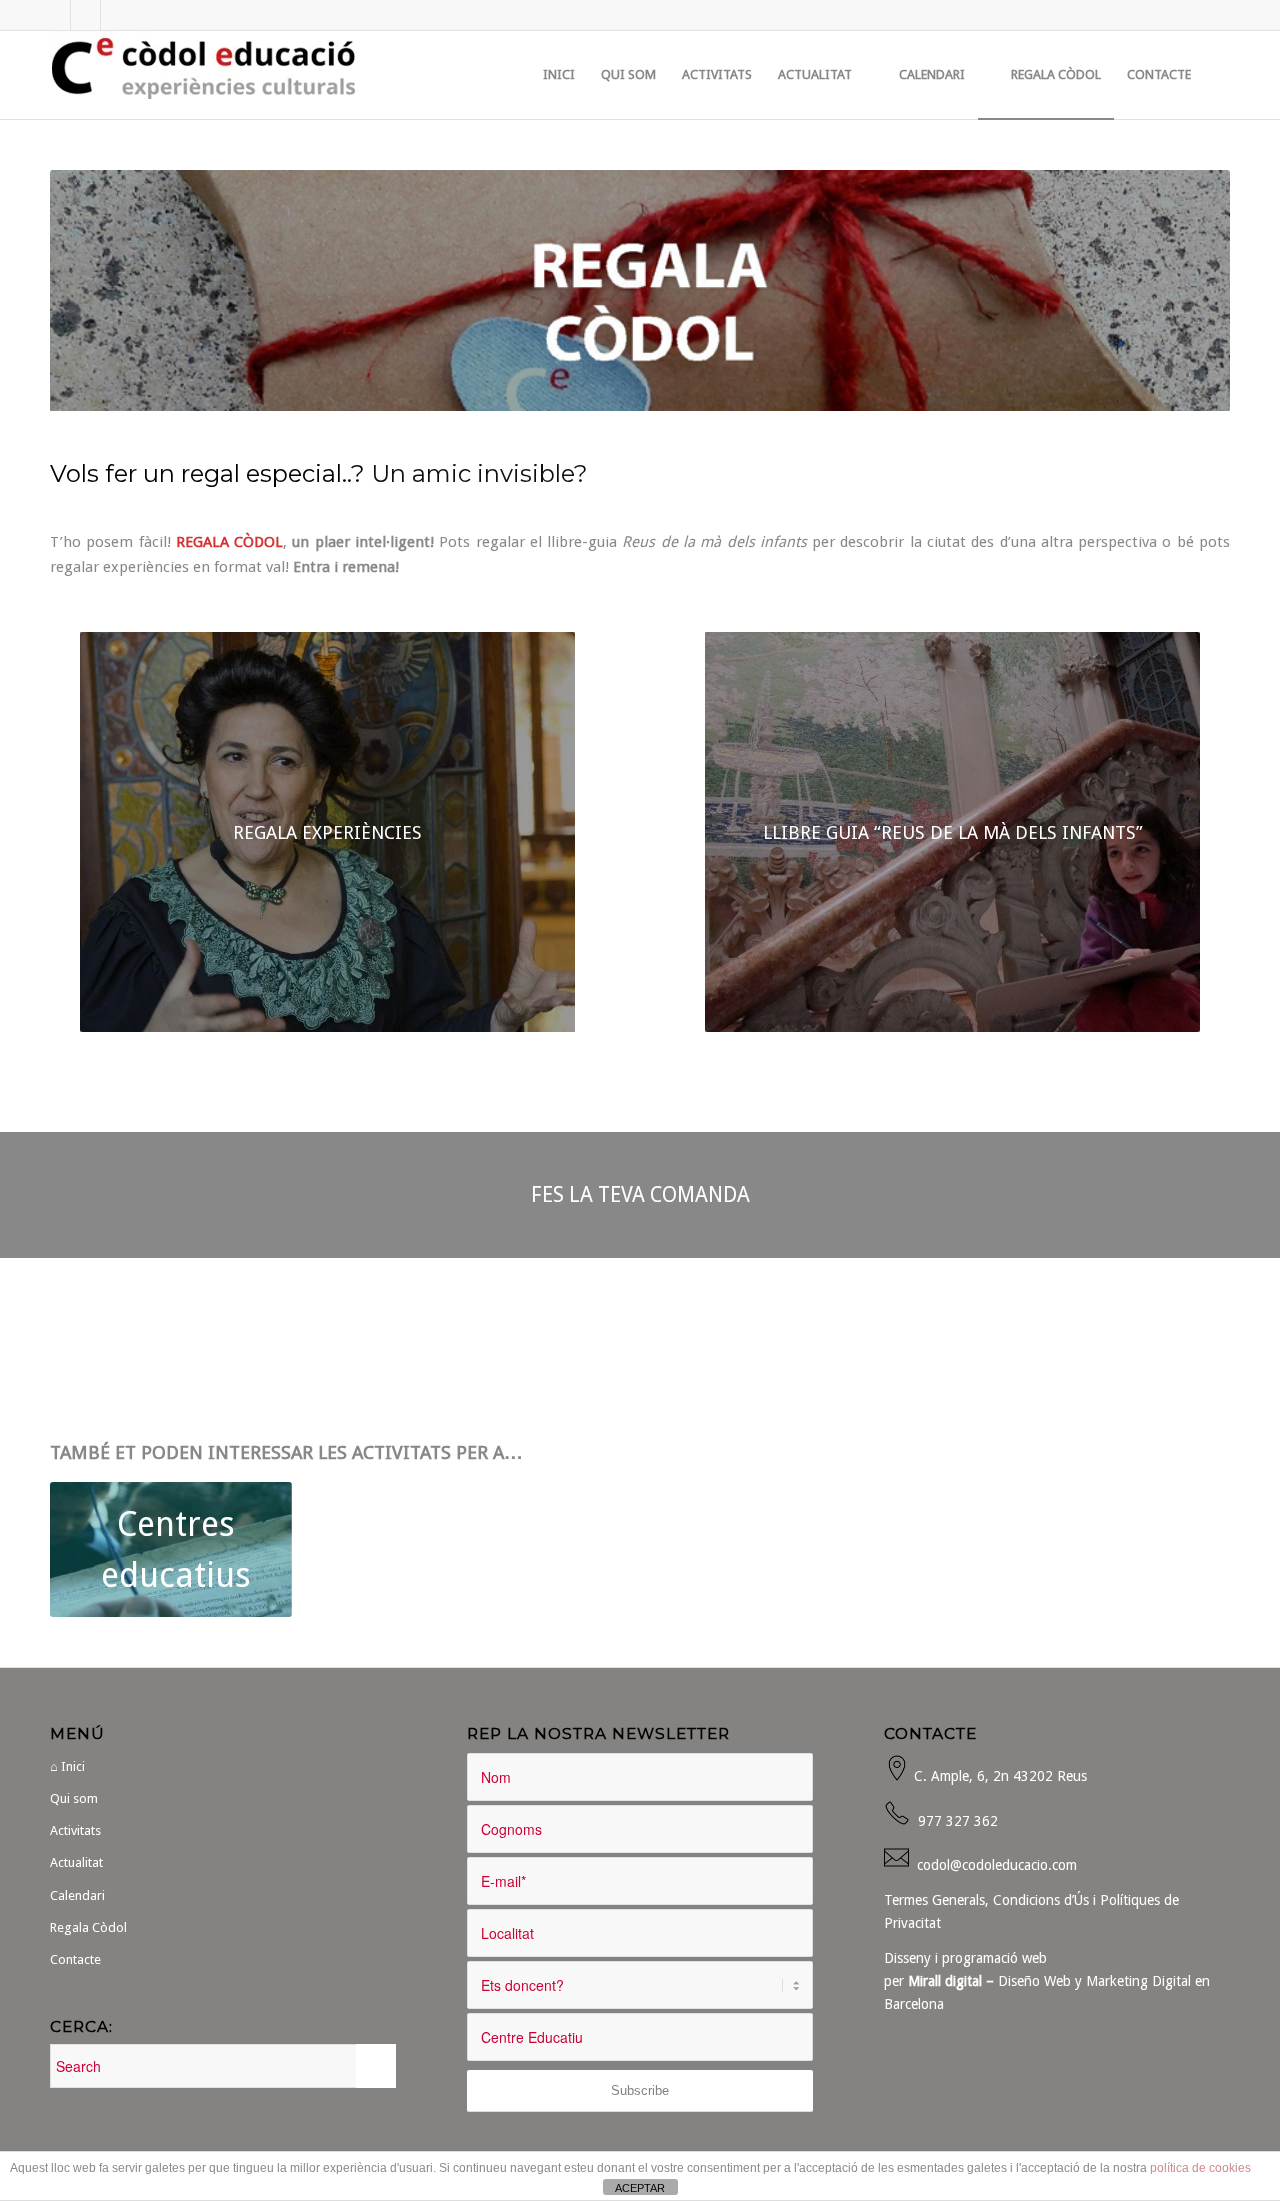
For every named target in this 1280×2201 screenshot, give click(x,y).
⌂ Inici (67, 1766)
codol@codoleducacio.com (997, 1865)
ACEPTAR (640, 2188)
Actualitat (76, 1862)
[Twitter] (85, 15)
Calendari (77, 1895)
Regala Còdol (88, 1927)
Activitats (75, 1830)
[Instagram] (116, 15)
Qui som (74, 1798)
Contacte (75, 1959)
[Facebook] (55, 15)
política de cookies (1200, 2168)
